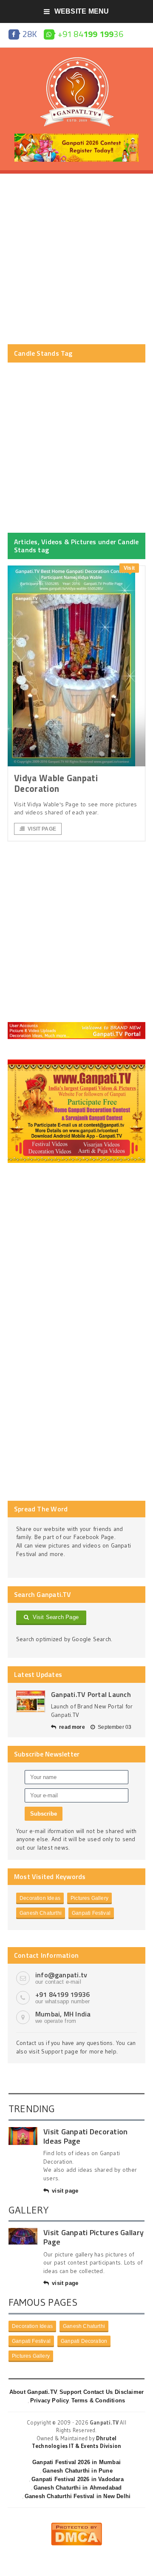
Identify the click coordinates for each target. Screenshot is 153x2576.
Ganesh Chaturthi (41, 1913)
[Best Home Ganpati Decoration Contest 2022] (76, 1062)
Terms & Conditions (98, 2400)
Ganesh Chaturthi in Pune (78, 2471)
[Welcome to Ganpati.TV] (76, 1025)
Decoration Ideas (40, 1898)
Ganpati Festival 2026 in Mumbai (76, 2462)
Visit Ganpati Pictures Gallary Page (93, 2237)
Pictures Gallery (89, 1898)
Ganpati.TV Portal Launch (91, 1694)
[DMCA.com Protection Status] (76, 2526)
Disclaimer (129, 2392)
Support (70, 2392)
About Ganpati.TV (33, 2392)
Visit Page (42, 829)
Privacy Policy (50, 2400)
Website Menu (82, 11)
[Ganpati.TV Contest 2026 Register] (76, 137)
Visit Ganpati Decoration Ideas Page (85, 2136)
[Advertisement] (76, 259)
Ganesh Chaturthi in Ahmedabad (78, 2488)
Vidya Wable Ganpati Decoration (56, 783)
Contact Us (98, 2392)
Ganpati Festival (91, 1913)
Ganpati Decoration (84, 2341)
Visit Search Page (54, 1617)
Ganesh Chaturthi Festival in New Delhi (78, 2496)
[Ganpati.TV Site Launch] (31, 1701)
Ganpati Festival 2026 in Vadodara (77, 2479)
